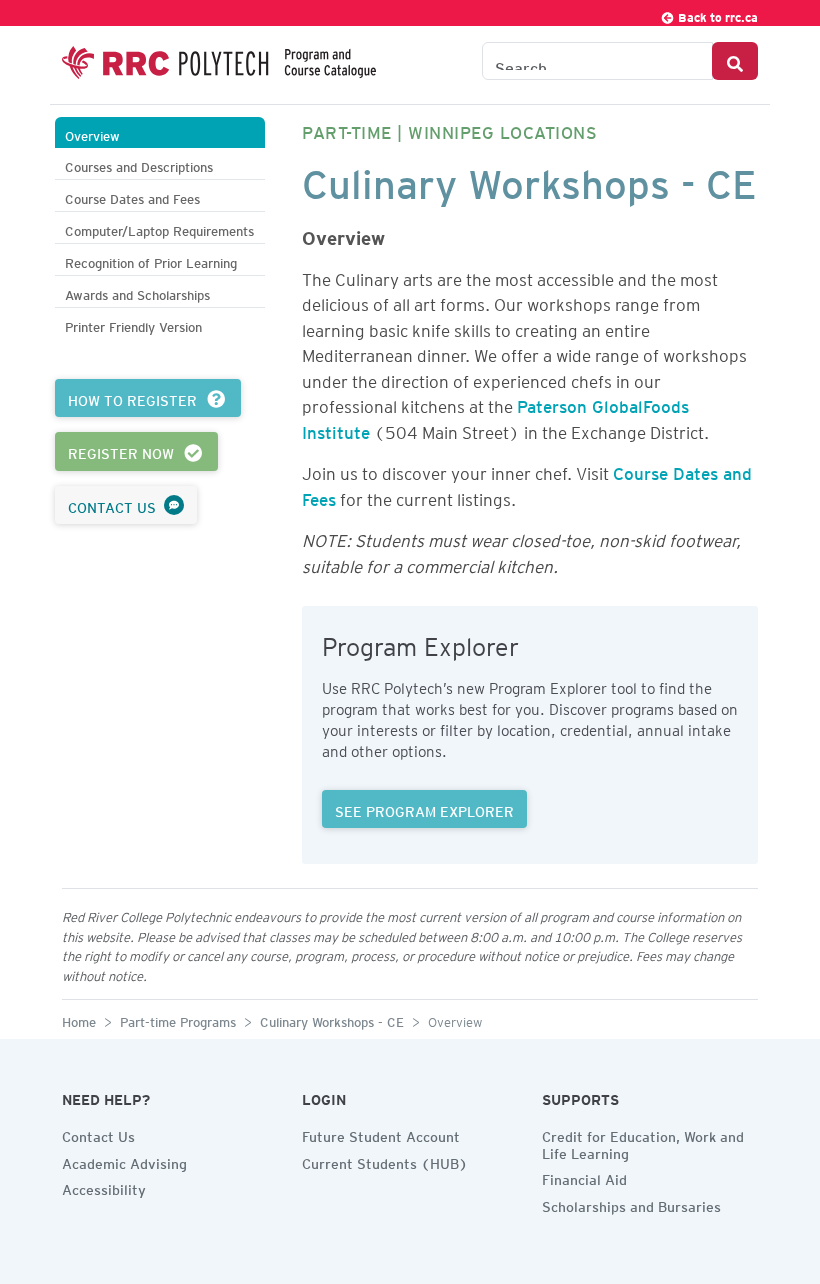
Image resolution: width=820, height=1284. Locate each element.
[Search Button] (735, 61)
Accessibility (104, 1187)
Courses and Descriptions (139, 164)
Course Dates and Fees (132, 196)
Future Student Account (381, 1134)
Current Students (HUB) (385, 1161)
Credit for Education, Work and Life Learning (643, 1142)
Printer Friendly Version (133, 324)
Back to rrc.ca (716, 14)
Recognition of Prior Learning (151, 260)
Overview (92, 133)
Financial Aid (584, 1177)
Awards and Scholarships (137, 292)
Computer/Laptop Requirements (159, 228)
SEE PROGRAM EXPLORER (424, 809)
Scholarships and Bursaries (631, 1204)
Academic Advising (124, 1161)
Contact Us (98, 1134)
